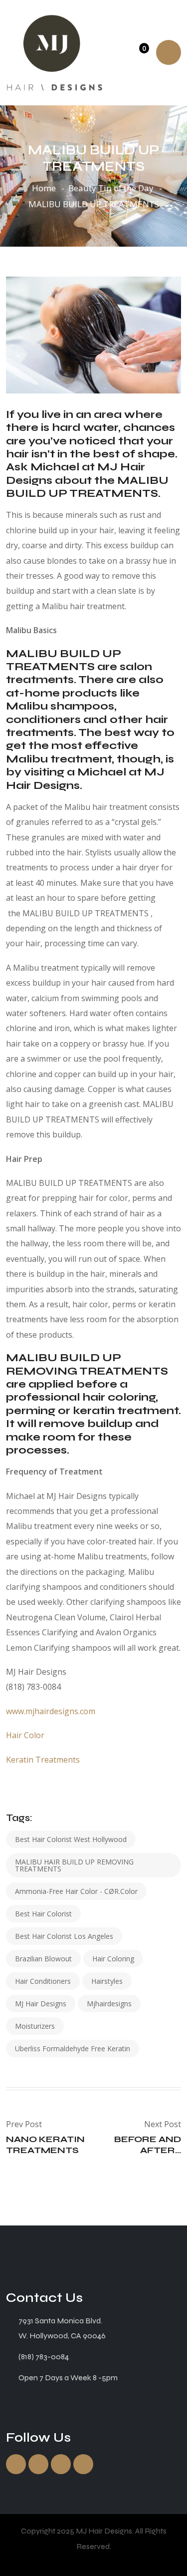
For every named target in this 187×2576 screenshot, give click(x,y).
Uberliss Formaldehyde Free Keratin (73, 2048)
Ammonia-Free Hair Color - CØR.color (76, 1891)
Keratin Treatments (43, 1760)
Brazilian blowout (43, 1959)
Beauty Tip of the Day (111, 188)
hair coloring (113, 1959)
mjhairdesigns (109, 2004)
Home (44, 188)
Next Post (163, 2124)
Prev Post (24, 2124)
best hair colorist (43, 1914)
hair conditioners (43, 1981)
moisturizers (35, 2026)
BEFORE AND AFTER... (148, 2145)
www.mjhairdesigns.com (52, 1711)
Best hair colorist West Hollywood (71, 1839)
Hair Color (25, 1735)
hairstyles (107, 1981)
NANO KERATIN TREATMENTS (45, 2145)
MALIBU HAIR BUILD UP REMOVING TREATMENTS (74, 1865)
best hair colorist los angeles (64, 1936)
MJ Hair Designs (41, 2004)
